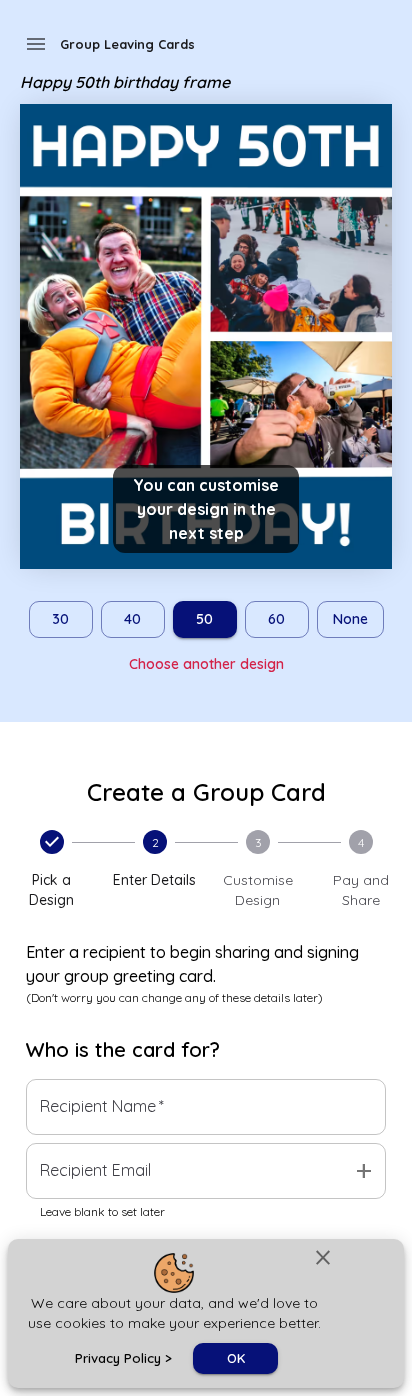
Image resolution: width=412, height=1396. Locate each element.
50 (204, 619)
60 (276, 619)
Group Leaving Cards (127, 44)
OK (236, 1358)
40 (132, 619)
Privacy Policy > (123, 1358)
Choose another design (206, 664)
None (350, 619)
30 (60, 619)
